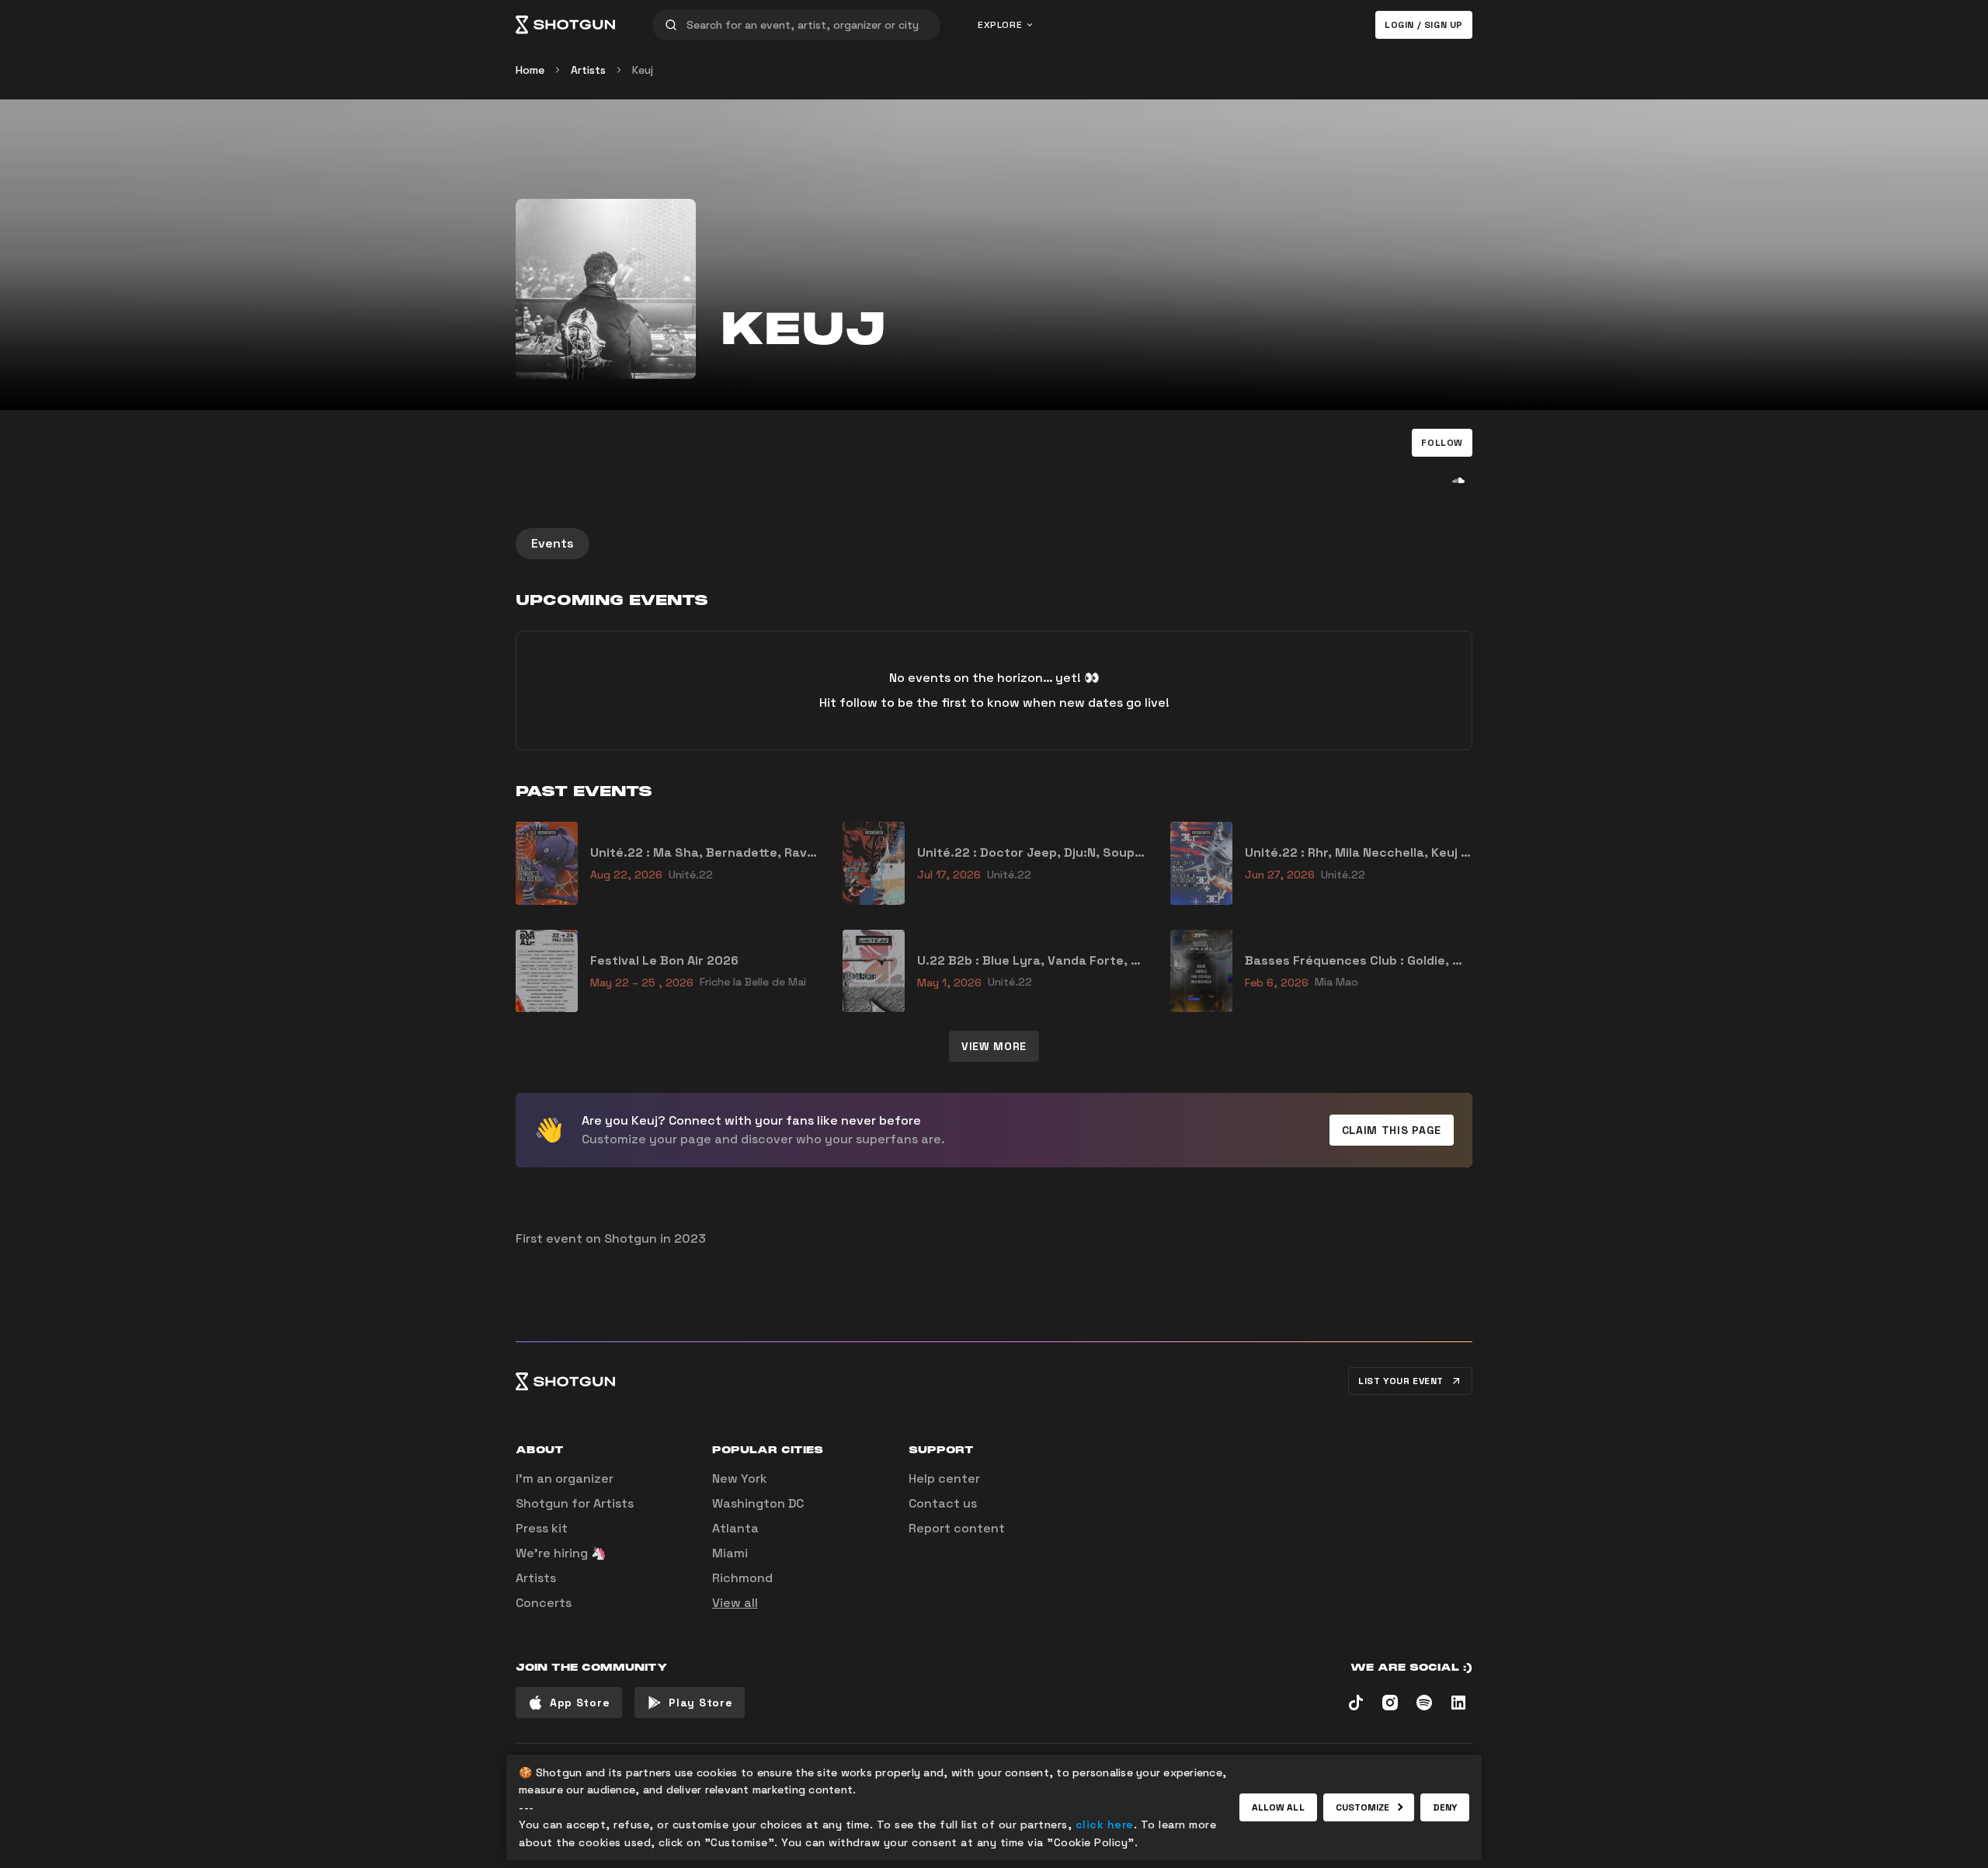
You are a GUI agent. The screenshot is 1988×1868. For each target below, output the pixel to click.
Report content (957, 1528)
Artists (588, 70)
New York (740, 1478)
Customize (1363, 1807)
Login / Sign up (1424, 25)
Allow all (1278, 1807)
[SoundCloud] (1458, 480)
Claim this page (1392, 1130)
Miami (730, 1553)
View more (994, 1046)
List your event (1401, 1381)
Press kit (542, 1528)
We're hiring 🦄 (561, 1553)
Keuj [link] (643, 70)
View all (735, 1603)
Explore (1000, 25)
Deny (1445, 1807)
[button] (1442, 443)
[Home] (565, 25)
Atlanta (735, 1528)
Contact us (943, 1503)
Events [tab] (553, 543)
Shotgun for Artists (575, 1503)
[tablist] (994, 544)
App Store (580, 1703)
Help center (944, 1478)
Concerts (544, 1603)
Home (530, 70)
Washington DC (758, 1503)
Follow (1442, 443)
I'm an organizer (565, 1478)
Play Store (700, 1703)
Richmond (742, 1578)
